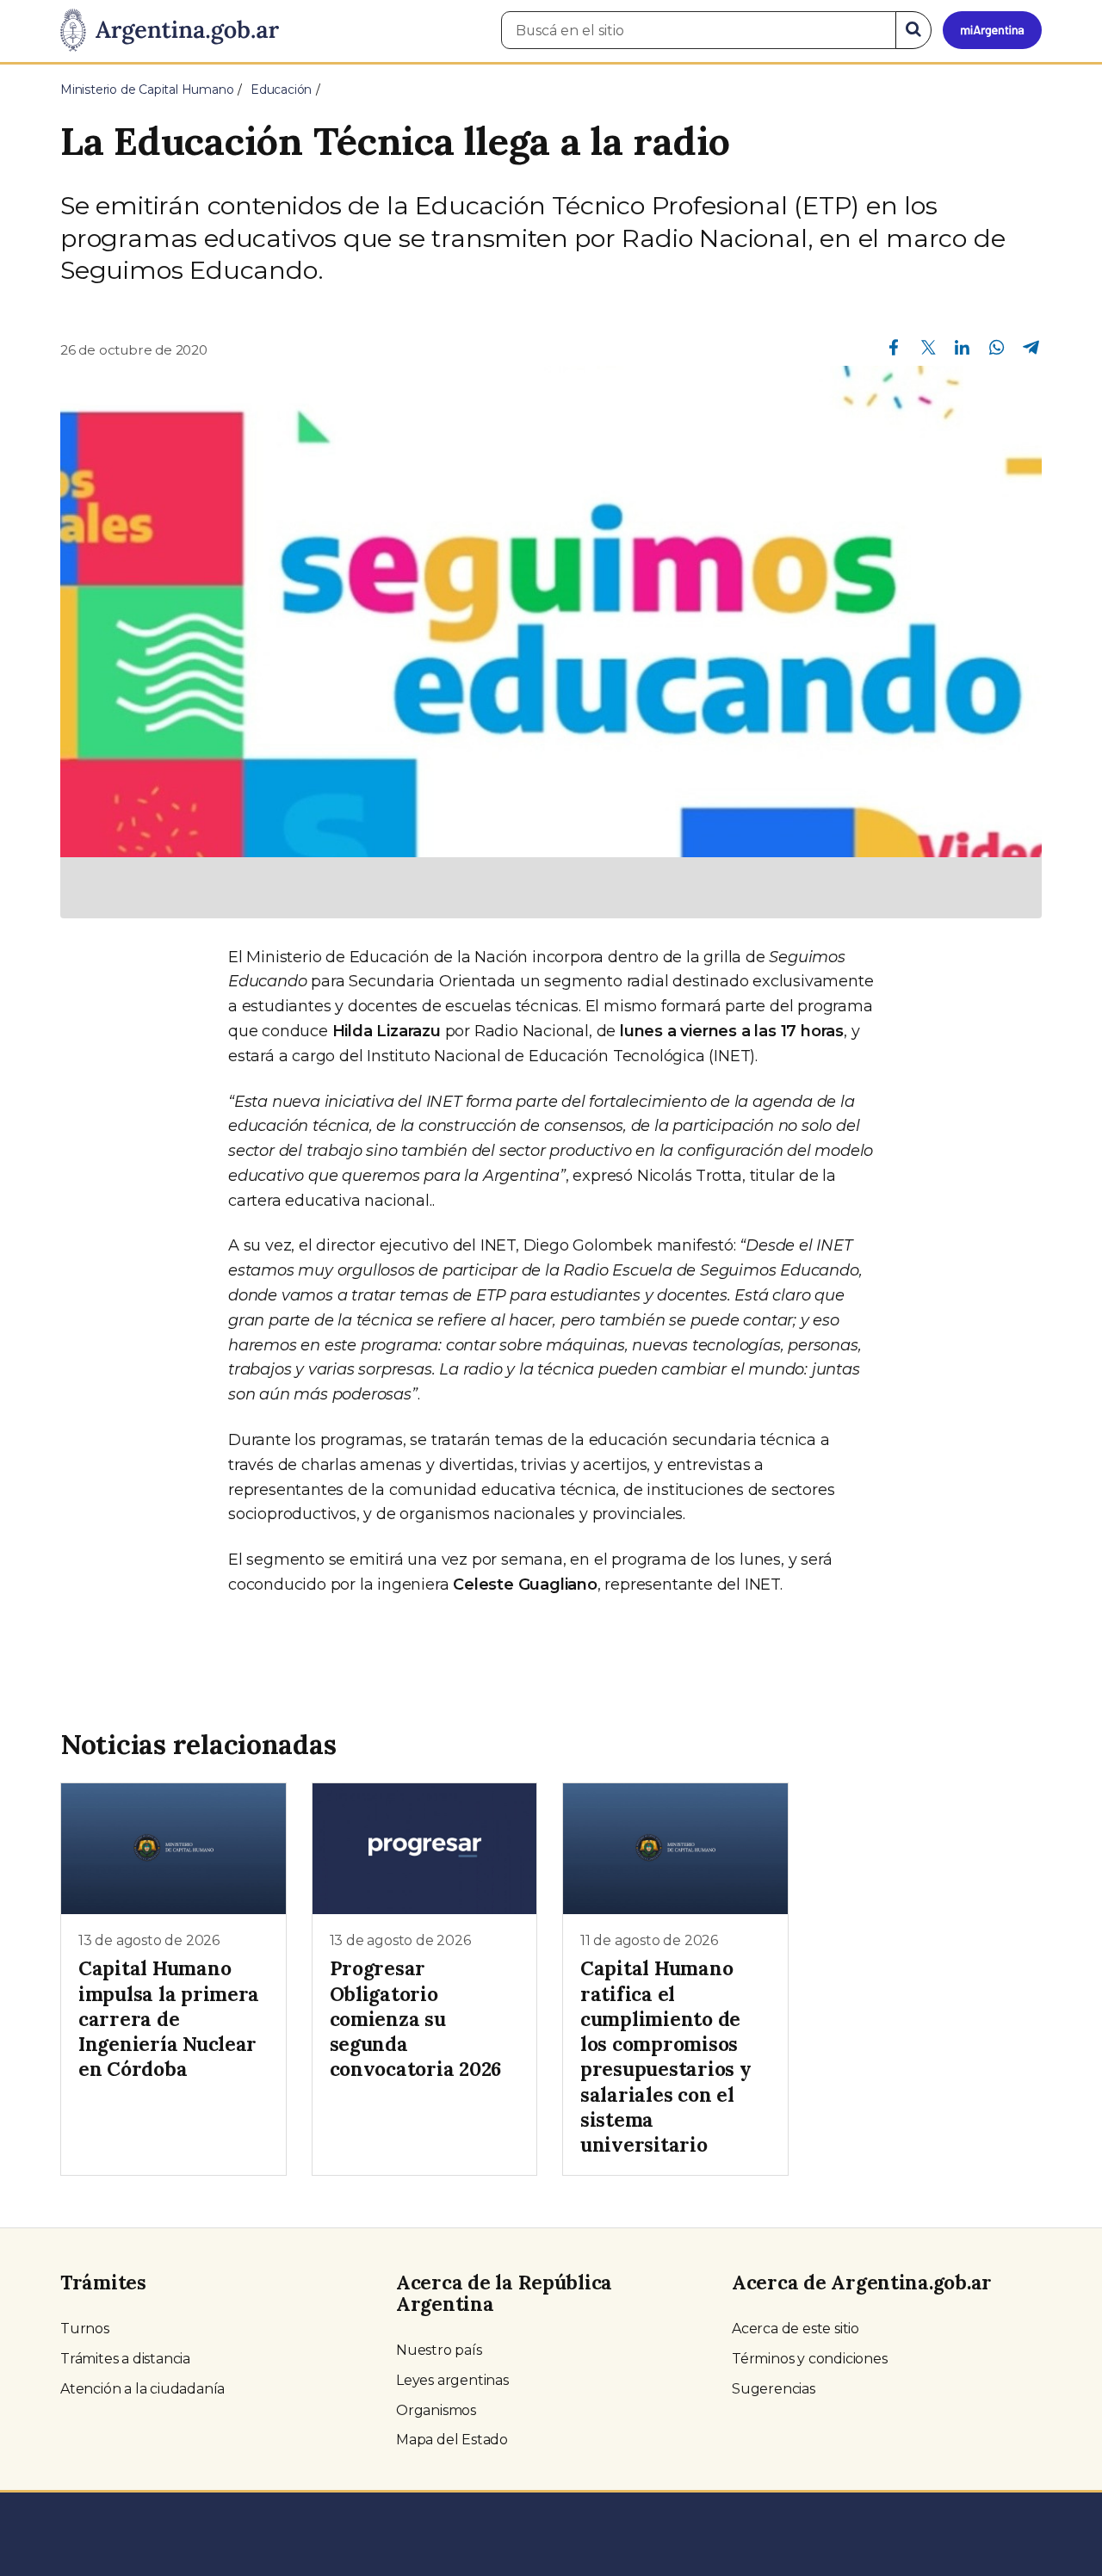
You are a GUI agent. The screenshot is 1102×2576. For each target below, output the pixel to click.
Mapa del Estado (452, 2440)
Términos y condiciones (810, 2359)
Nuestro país (439, 2350)
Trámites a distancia (125, 2359)
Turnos (85, 2329)
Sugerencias (774, 2389)
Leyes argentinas (452, 2380)
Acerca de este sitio (796, 2329)
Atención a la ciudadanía (142, 2389)
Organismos (436, 2410)
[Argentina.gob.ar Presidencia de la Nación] (170, 31)
